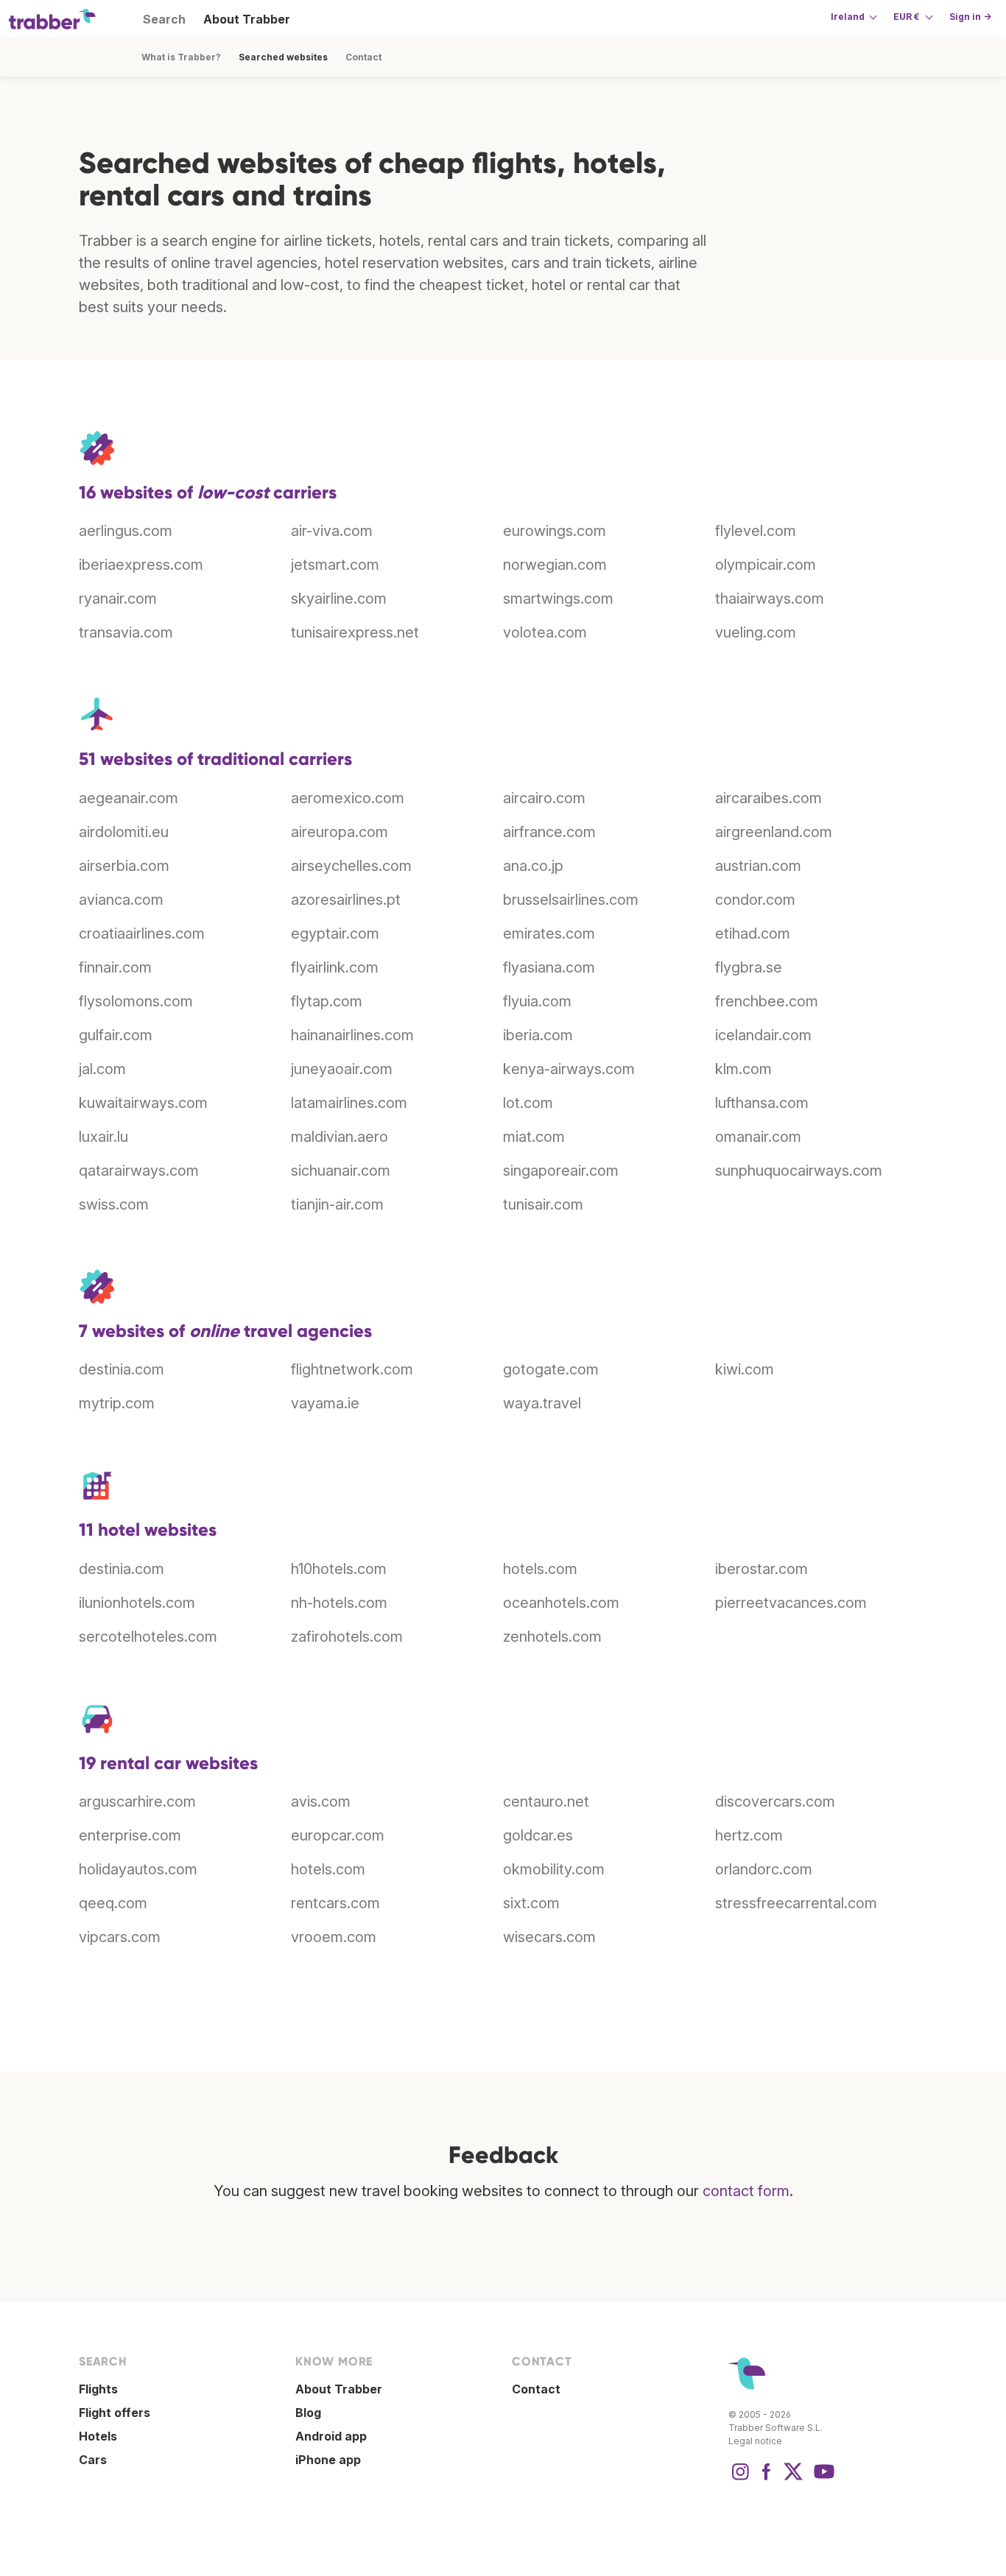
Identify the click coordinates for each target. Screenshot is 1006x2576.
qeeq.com (113, 1903)
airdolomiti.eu (124, 832)
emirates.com (549, 934)
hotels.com (540, 1569)
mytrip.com (117, 1403)
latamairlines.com (349, 1103)
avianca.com (121, 900)
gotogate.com (551, 1369)
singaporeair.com (561, 1171)
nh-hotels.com (339, 1603)
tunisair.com (543, 1204)
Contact (363, 57)
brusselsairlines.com (571, 900)
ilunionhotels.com (137, 1603)
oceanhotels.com (561, 1603)
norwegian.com (555, 565)
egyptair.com (335, 934)
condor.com (755, 900)
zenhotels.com (552, 1637)
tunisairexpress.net (355, 632)
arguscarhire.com (137, 1802)
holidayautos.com (138, 1869)
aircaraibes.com (768, 798)
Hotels (98, 2436)
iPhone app (328, 2460)
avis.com (321, 1802)
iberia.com (538, 1035)
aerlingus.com (126, 531)
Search (164, 19)
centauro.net (546, 1802)
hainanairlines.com (352, 1035)
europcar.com (338, 1835)
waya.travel (542, 1403)
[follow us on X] (793, 2479)
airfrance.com (549, 832)
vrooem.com (334, 1937)
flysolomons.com (136, 1001)
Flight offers (115, 2413)
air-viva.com (332, 531)
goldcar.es (538, 1835)
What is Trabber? (181, 57)
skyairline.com (339, 599)
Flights (98, 2389)
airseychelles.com (351, 866)
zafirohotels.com (347, 1637)
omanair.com (758, 1137)
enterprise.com (130, 1835)
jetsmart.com (335, 565)
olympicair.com (766, 565)
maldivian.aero (340, 1137)
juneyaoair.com (342, 1069)
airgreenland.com (774, 832)
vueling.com (756, 632)
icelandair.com (763, 1035)
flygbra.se (749, 967)
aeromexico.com (348, 798)
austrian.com (758, 866)
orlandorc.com (764, 1869)
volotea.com (545, 632)
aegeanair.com (129, 798)
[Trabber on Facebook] (767, 2479)
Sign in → (970, 17)
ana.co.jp (533, 866)
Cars (93, 2460)
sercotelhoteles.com (148, 1637)
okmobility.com (554, 1869)
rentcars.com (335, 1903)
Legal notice (755, 2441)
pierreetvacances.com (791, 1603)
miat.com (534, 1137)
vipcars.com (120, 1937)
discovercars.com (775, 1802)
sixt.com (531, 1903)
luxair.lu (103, 1137)
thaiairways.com (770, 599)
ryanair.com (118, 599)
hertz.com (749, 1835)
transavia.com (126, 632)
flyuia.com (537, 1001)
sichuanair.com (341, 1171)
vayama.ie (325, 1403)
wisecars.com (549, 1937)
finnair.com (115, 967)
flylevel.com (756, 531)
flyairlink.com (335, 967)
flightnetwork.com (352, 1369)
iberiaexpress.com (141, 565)
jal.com (102, 1069)
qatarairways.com (139, 1171)
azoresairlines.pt (346, 900)
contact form (746, 2191)
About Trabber (247, 19)
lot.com (528, 1103)
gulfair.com (116, 1035)
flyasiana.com (549, 967)
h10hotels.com (339, 1569)
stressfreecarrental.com (796, 1903)
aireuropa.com (340, 832)
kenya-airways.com (569, 1069)
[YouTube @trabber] (822, 2479)
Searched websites (283, 57)
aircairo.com (544, 798)
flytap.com (327, 1001)
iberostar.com (761, 1569)
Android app (331, 2436)
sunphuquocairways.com (799, 1171)
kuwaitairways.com (143, 1103)
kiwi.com (745, 1369)
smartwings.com (558, 599)
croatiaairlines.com (142, 934)
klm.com (743, 1069)
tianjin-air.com (337, 1204)
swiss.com (114, 1204)
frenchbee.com (767, 1001)
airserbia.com (124, 866)
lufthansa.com (762, 1103)
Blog (308, 2413)
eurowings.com (555, 531)
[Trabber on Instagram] (740, 2479)
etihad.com (753, 934)
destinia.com (122, 1369)
